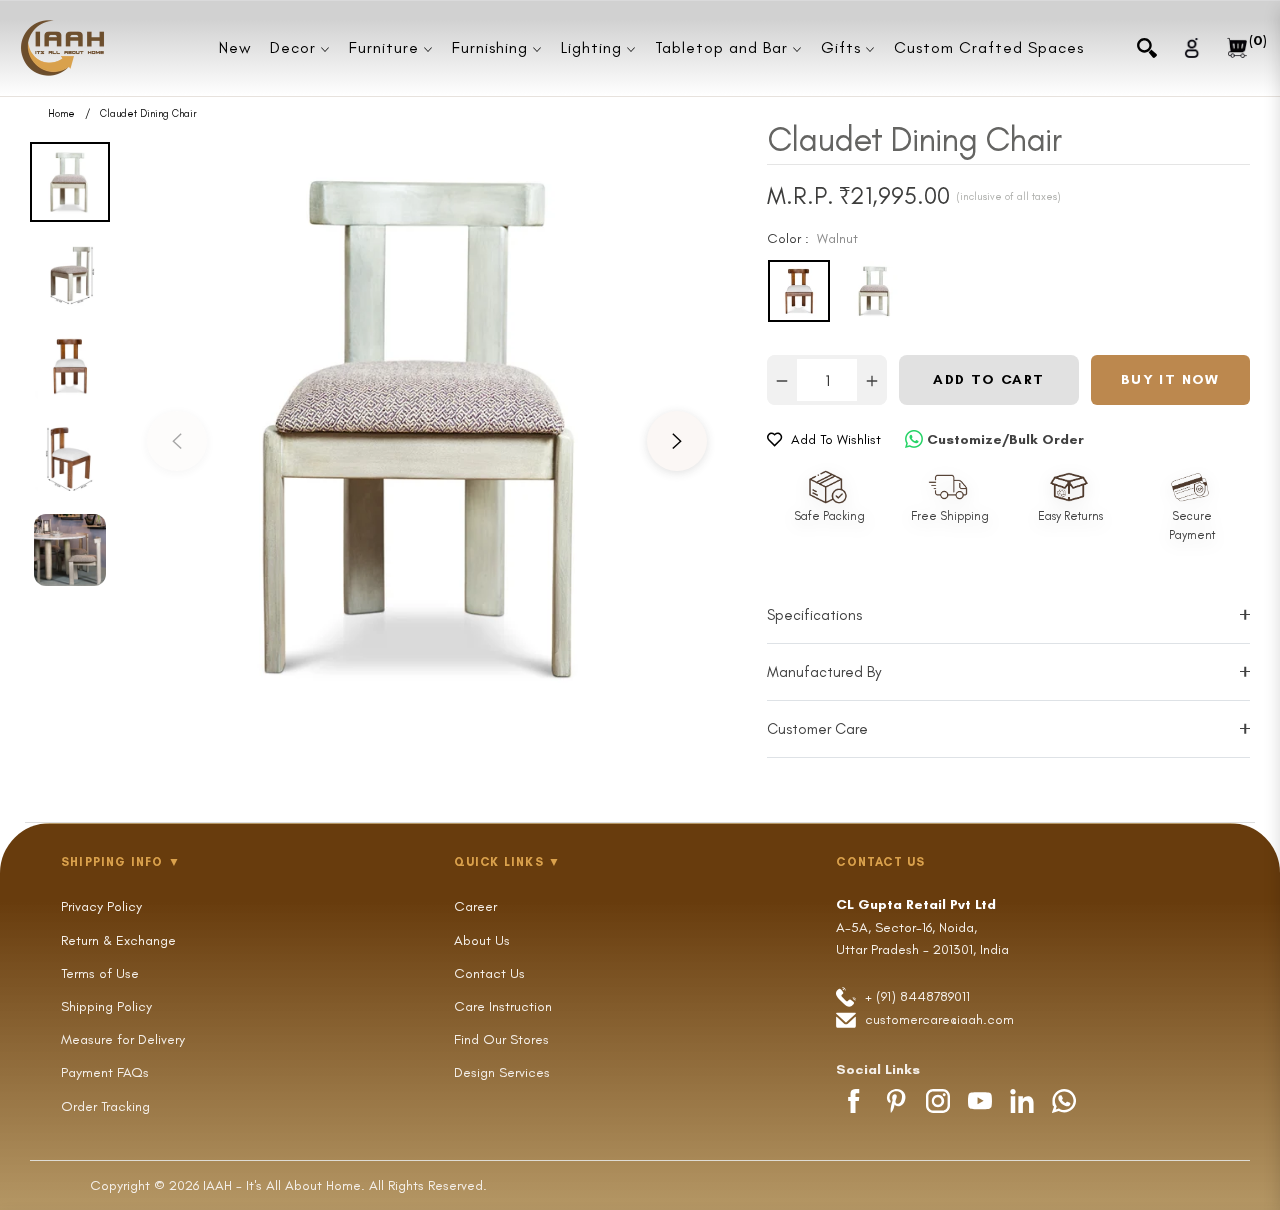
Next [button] (677, 441)
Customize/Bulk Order (1005, 439)
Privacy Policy (101, 906)
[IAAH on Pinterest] (896, 1101)
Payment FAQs (105, 1072)
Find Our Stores (501, 1039)
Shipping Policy (106, 1006)
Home (61, 114)
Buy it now (1170, 379)
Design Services (502, 1072)
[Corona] (875, 291)
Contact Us (489, 973)
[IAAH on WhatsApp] (1064, 1101)
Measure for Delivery (123, 1039)
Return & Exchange (118, 940)
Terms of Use (100, 973)
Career (475, 906)
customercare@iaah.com (939, 1019)
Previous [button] (177, 441)
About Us (482, 940)
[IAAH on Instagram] (938, 1101)
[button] (1147, 48)
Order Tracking (105, 1106)
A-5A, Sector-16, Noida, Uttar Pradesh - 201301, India (922, 927)
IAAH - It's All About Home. (284, 1185)
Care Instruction (503, 1006)
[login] (1192, 47)
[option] (427, 426)
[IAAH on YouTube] (980, 1101)
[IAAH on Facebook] (854, 1101)
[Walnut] (799, 291)
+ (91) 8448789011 (915, 996)
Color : (812, 238)
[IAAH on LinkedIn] (1022, 1101)
